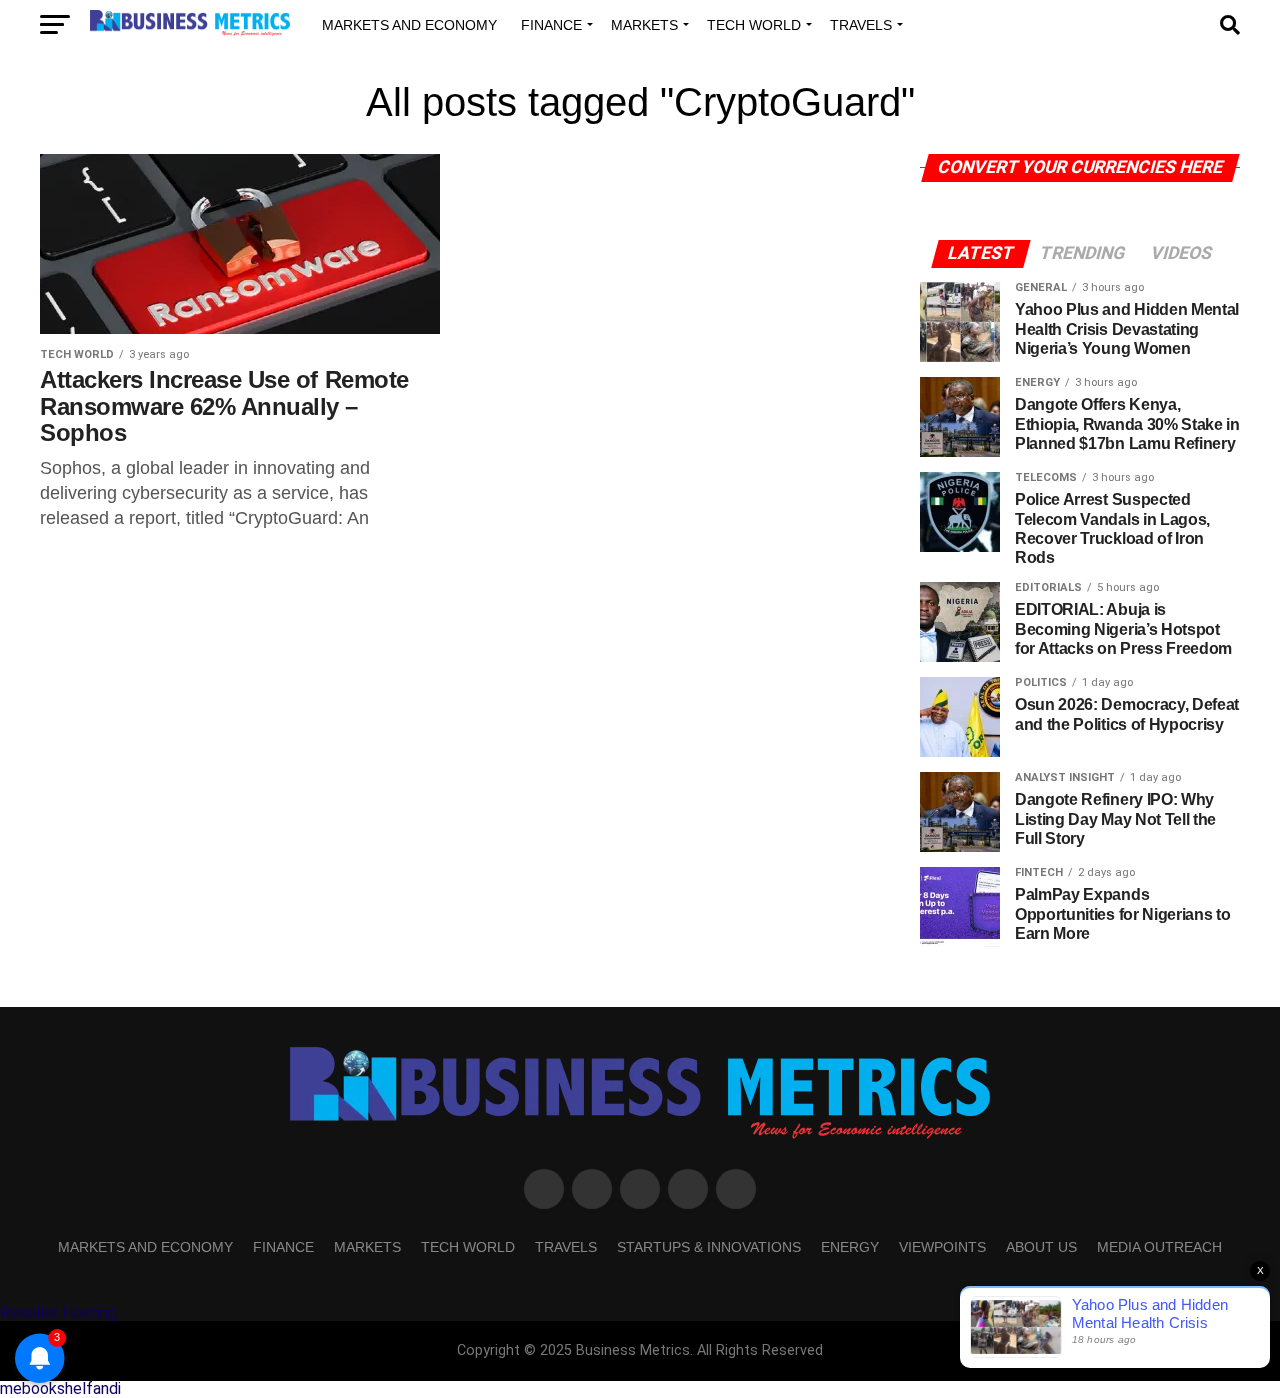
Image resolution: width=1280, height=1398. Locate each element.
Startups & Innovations (709, 1247)
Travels (861, 25)
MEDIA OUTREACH (1159, 1247)
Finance (551, 25)
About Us (1041, 1247)
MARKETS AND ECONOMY (409, 25)
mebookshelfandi (60, 1388)
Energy (850, 1247)
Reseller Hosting (58, 1312)
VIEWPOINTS (942, 1247)
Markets (644, 25)
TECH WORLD (754, 25)
